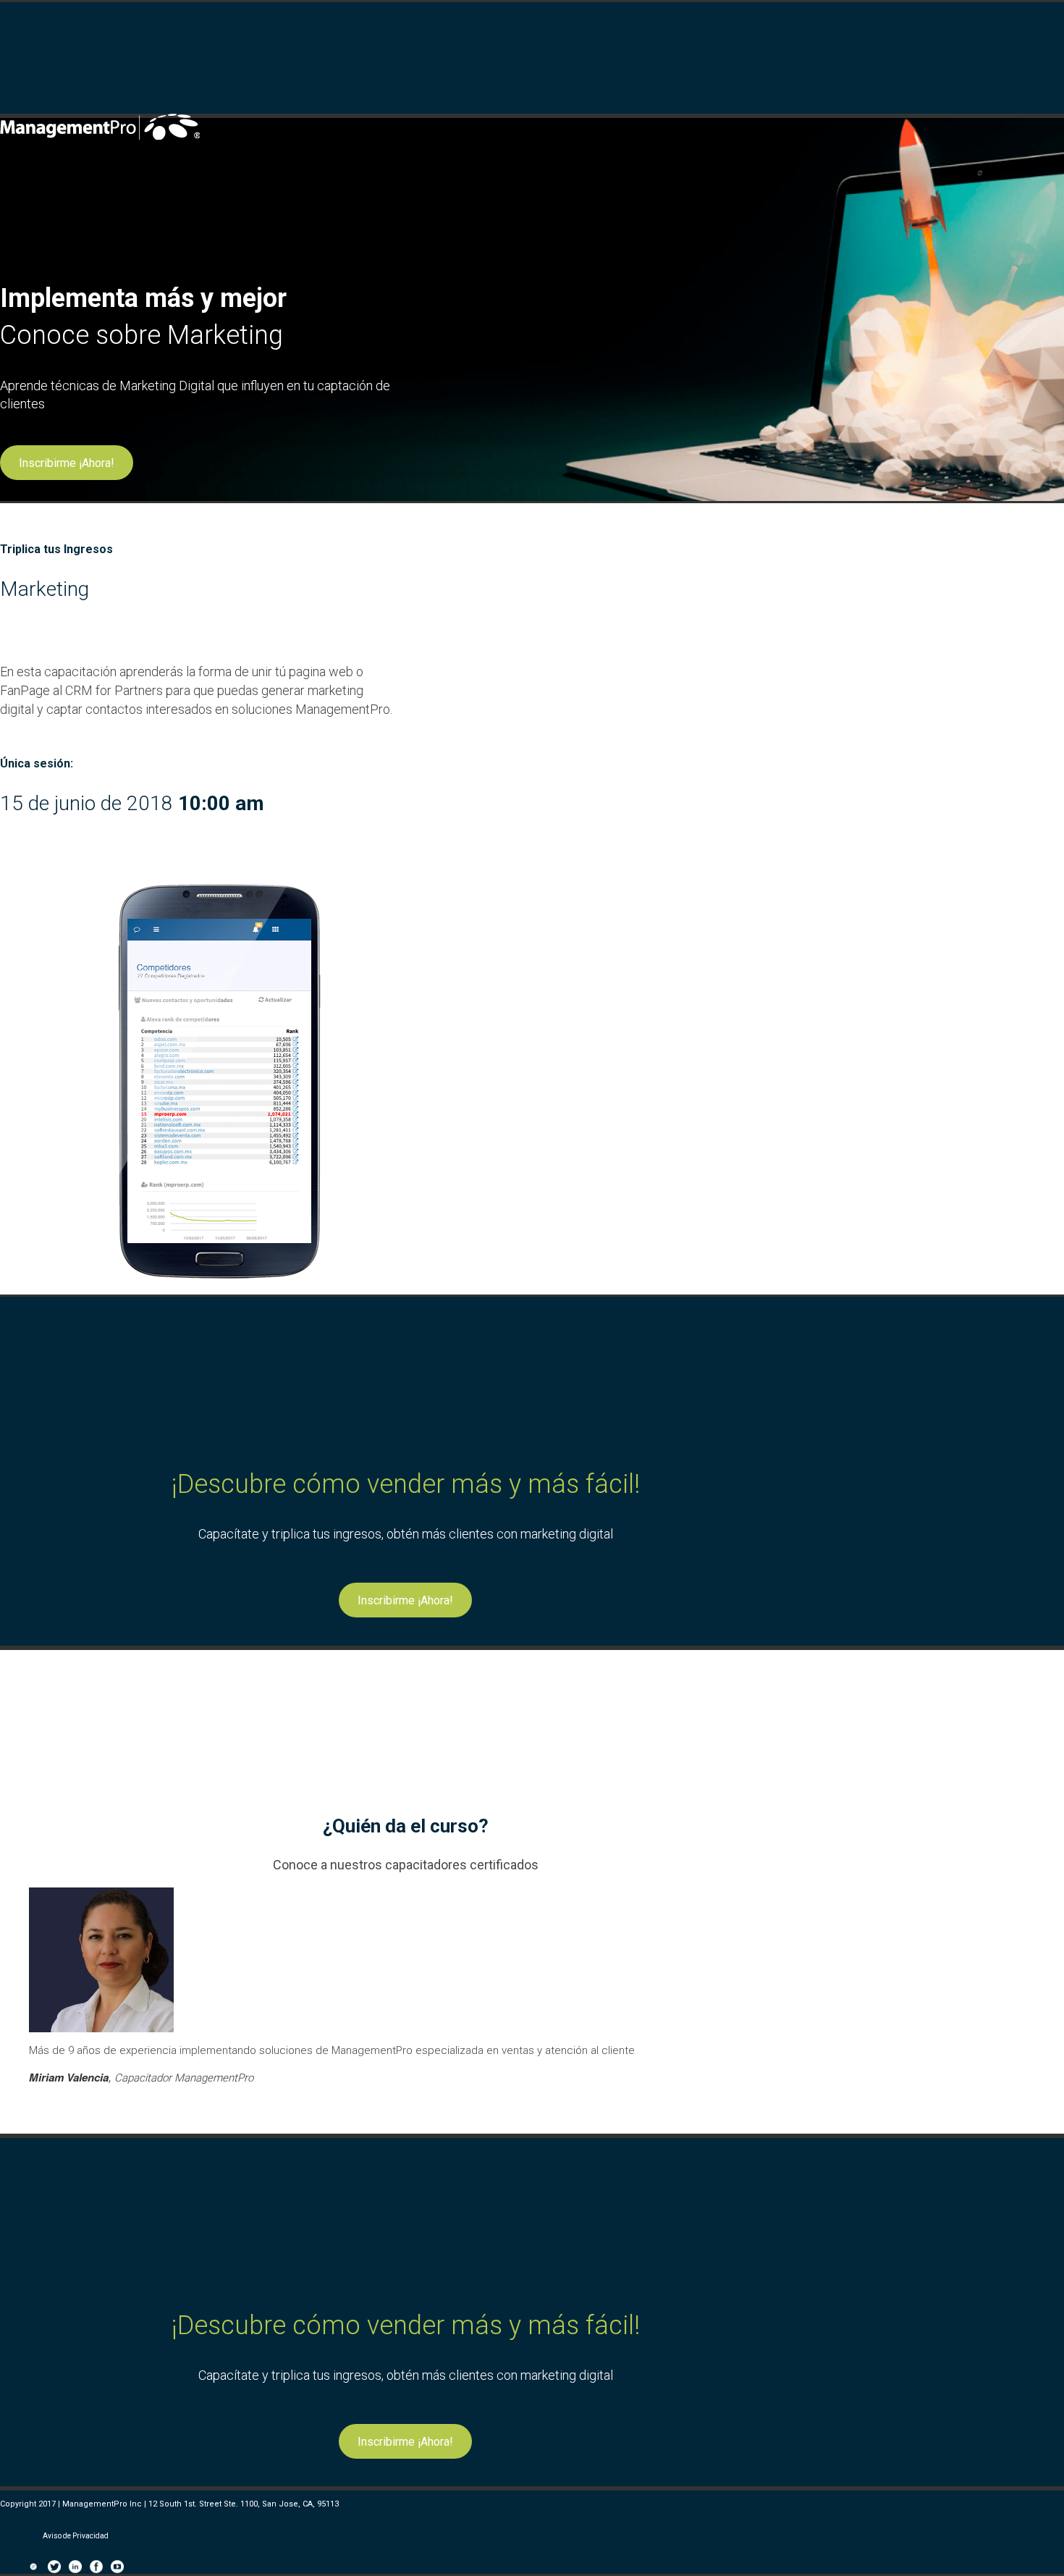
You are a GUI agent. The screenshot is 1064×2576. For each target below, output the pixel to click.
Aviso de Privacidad (76, 2536)
